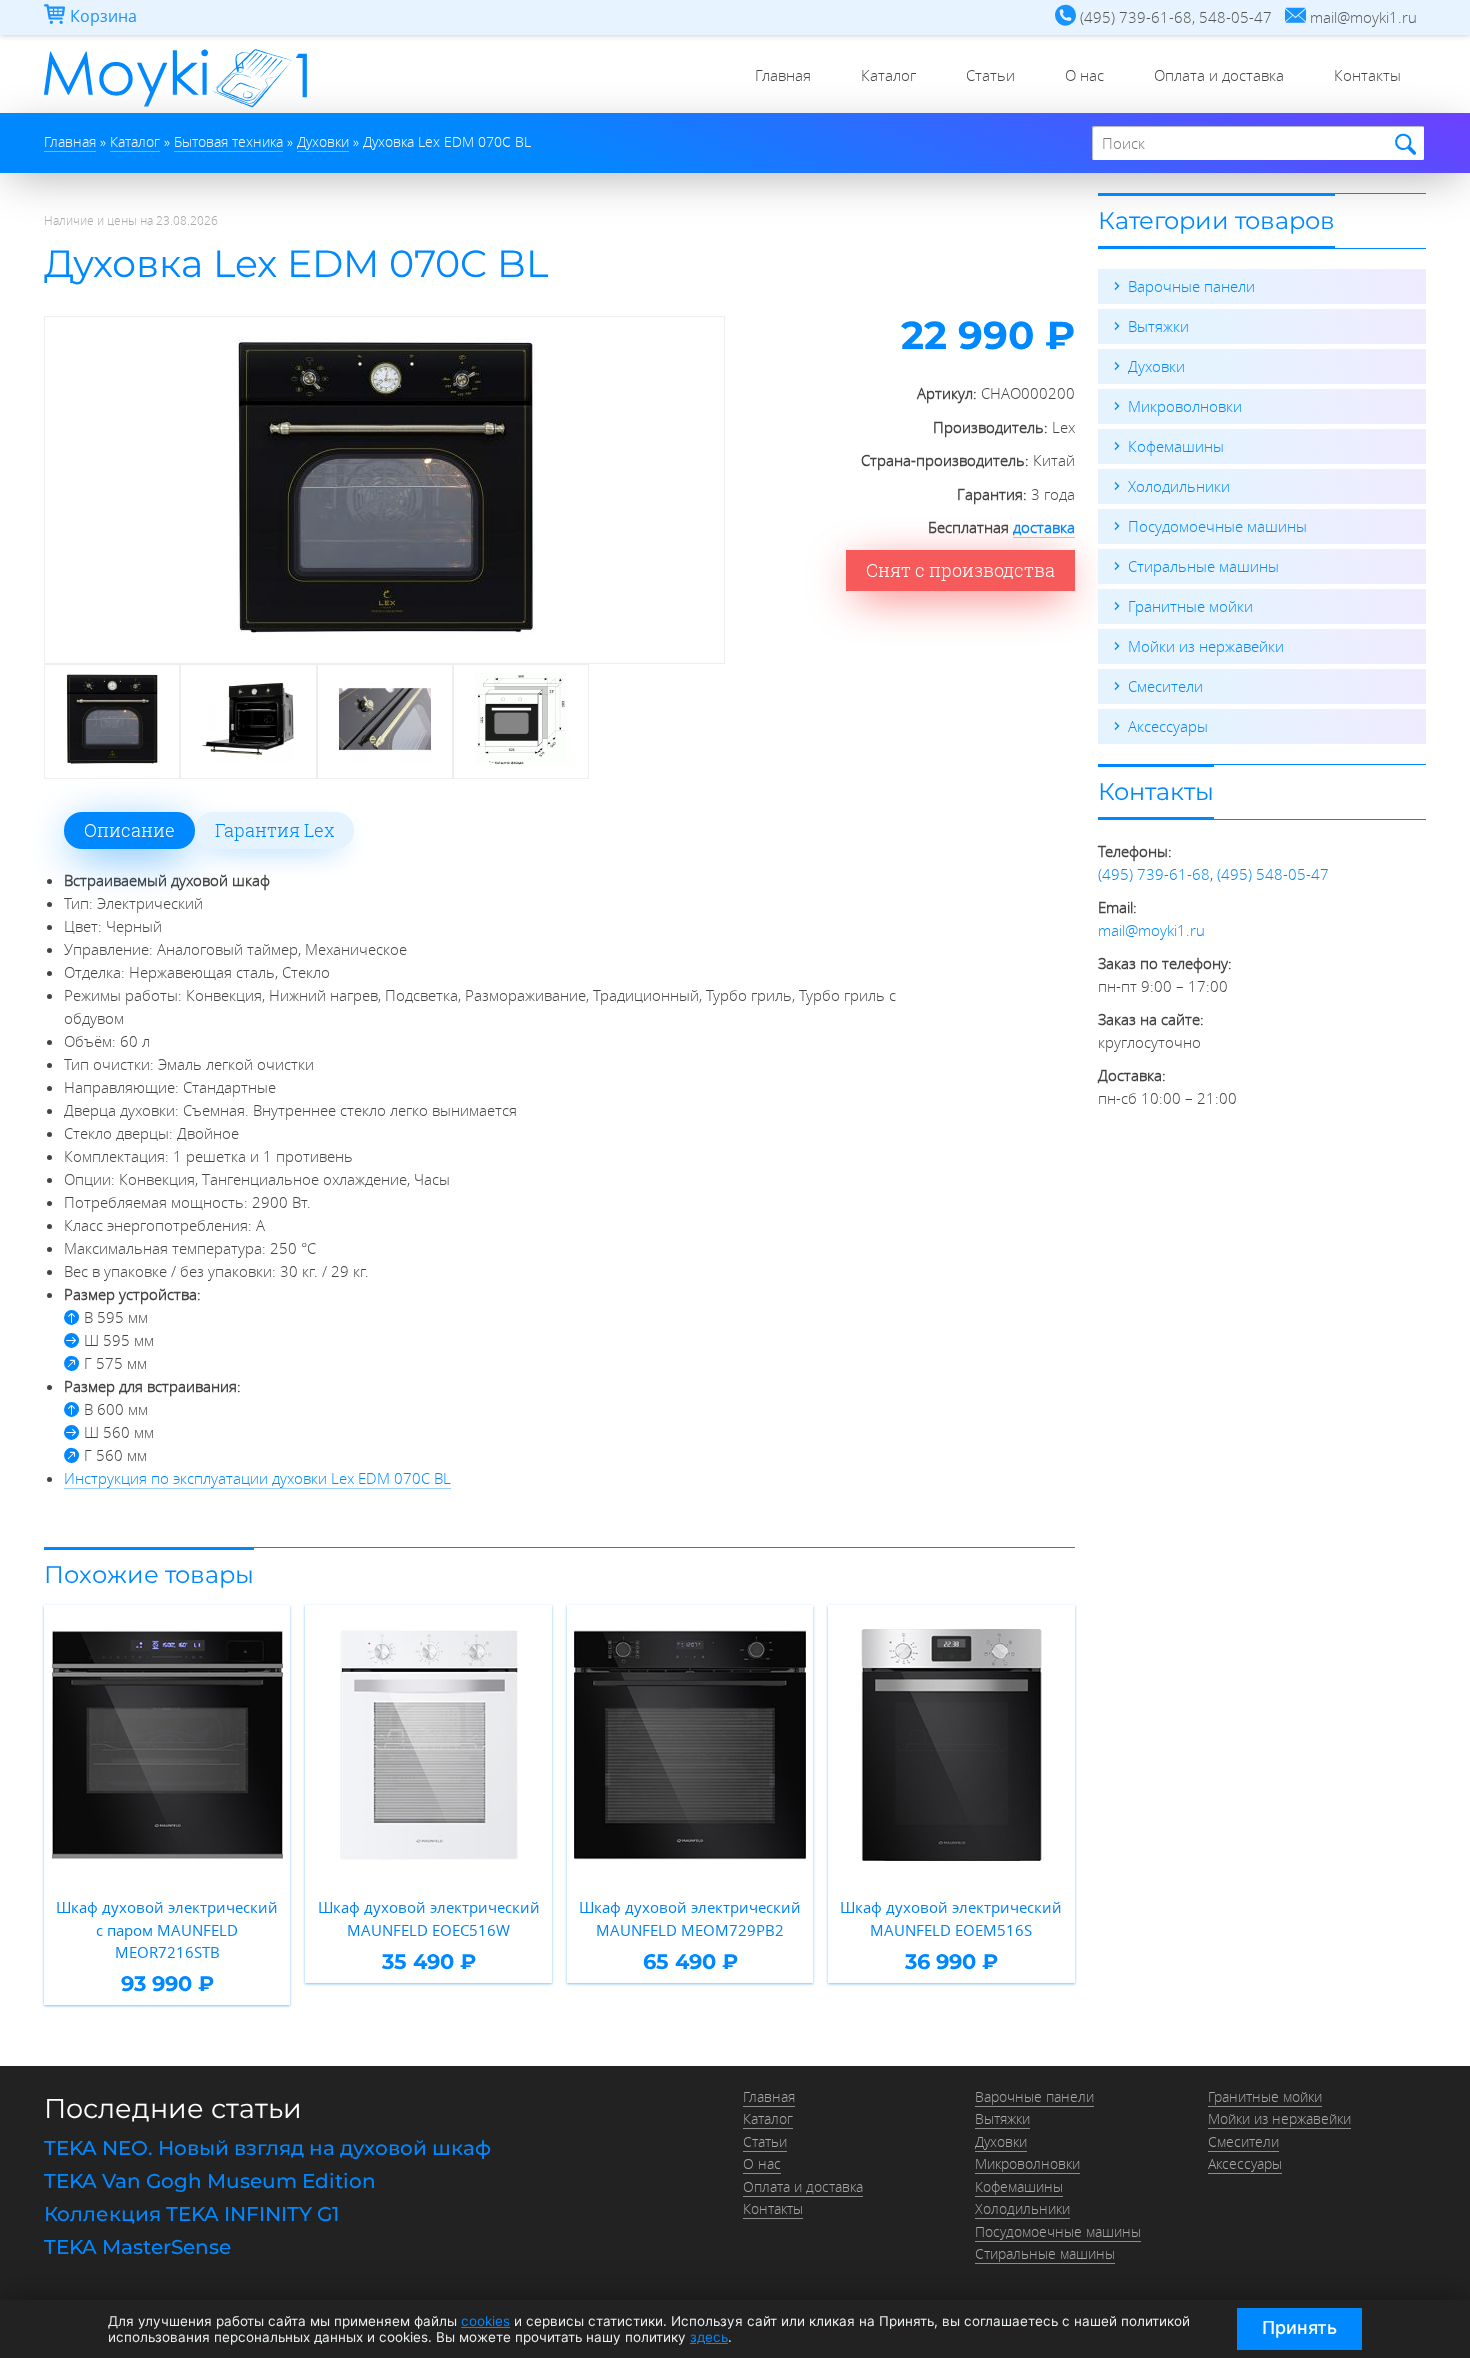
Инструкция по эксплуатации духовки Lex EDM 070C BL (257, 1478)
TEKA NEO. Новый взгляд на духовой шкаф (267, 2148)
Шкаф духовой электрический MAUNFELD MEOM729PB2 (690, 1918)
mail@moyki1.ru (1151, 930)
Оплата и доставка (1219, 75)
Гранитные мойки (1190, 606)
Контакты (1367, 75)
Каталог (888, 75)
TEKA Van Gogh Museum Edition (210, 2181)
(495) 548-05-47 (1273, 874)
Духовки (1156, 366)
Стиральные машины (1203, 566)
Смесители (1165, 686)
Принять (1299, 2327)
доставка (1044, 527)
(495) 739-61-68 (1154, 874)
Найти (1402, 144)
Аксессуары (1168, 726)
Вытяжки (1158, 326)
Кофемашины (1176, 446)
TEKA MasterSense (137, 2247)
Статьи (990, 75)
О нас (1084, 75)
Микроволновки (1185, 406)
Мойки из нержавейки (1206, 646)
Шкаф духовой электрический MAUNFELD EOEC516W (429, 1918)
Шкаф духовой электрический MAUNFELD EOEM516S (951, 1918)
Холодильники (1179, 486)
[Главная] (175, 107)
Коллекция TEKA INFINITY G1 (191, 2214)
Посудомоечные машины (1217, 526)
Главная (783, 75)
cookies (485, 2321)
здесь (709, 2337)
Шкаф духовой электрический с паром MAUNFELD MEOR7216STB (167, 1929)
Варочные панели (1191, 286)
